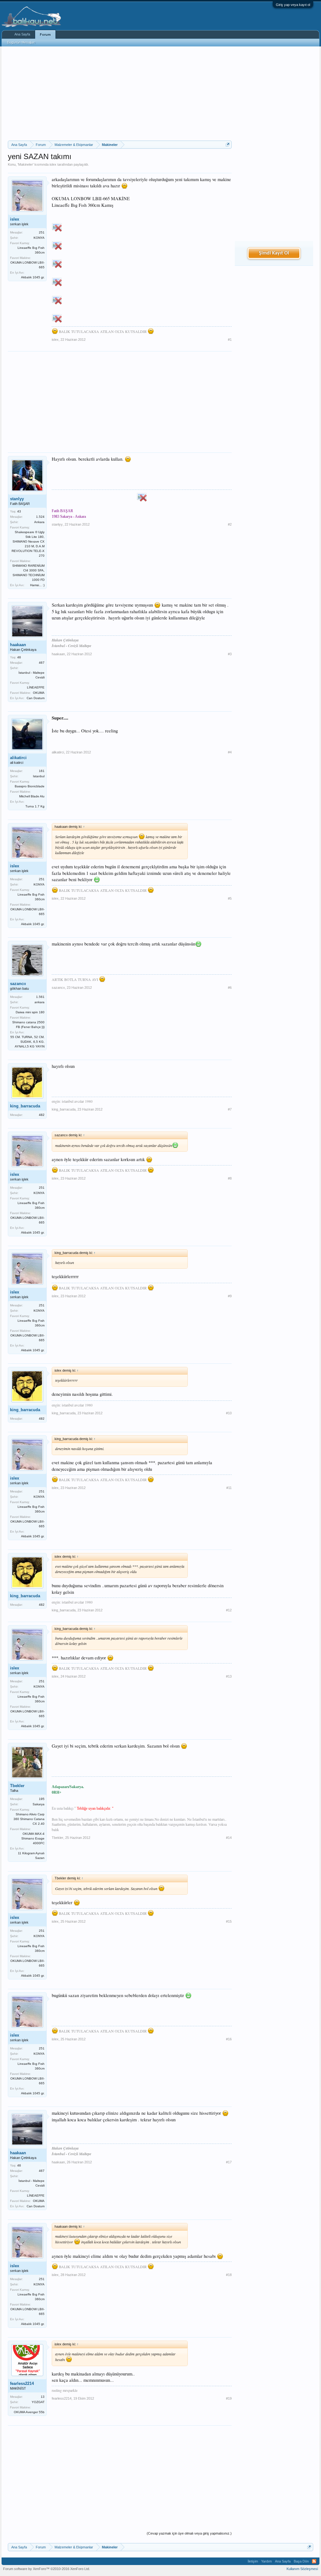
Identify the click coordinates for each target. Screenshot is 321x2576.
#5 (230, 898)
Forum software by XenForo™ (47, 2569)
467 (42, 663)
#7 (230, 1109)
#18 (229, 2275)
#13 (229, 1676)
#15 (229, 1921)
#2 (230, 524)
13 (43, 2397)
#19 (229, 2398)
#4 (230, 752)
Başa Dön (301, 2561)
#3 (230, 654)
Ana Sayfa (22, 34)
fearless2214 (22, 2383)
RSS (314, 2561)
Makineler (26, 164)
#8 (230, 1178)
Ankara (39, 522)
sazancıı (18, 984)
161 (42, 771)
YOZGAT (38, 2402)
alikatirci (18, 758)
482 (42, 1115)
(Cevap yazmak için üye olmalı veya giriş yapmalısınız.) (189, 2533)
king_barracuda (25, 1106)
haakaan (18, 645)
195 (42, 1799)
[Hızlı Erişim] (228, 145)
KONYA (39, 238)
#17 (229, 2162)
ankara (39, 1002)
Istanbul (39, 776)
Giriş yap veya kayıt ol (293, 5)
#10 (229, 1413)
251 (42, 232)
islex (53, 164)
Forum (45, 35)
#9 (230, 1296)
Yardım (266, 2561)
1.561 (40, 997)
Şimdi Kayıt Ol (274, 253)
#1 (230, 340)
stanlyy (17, 499)
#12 (229, 1610)
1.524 (40, 517)
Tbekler (17, 1786)
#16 (229, 2039)
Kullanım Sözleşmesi (302, 2569)
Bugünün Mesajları (21, 42)
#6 (230, 988)
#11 (229, 1488)
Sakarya (39, 1804)
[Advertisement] (120, 94)
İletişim (253, 2561)
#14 (229, 1838)
